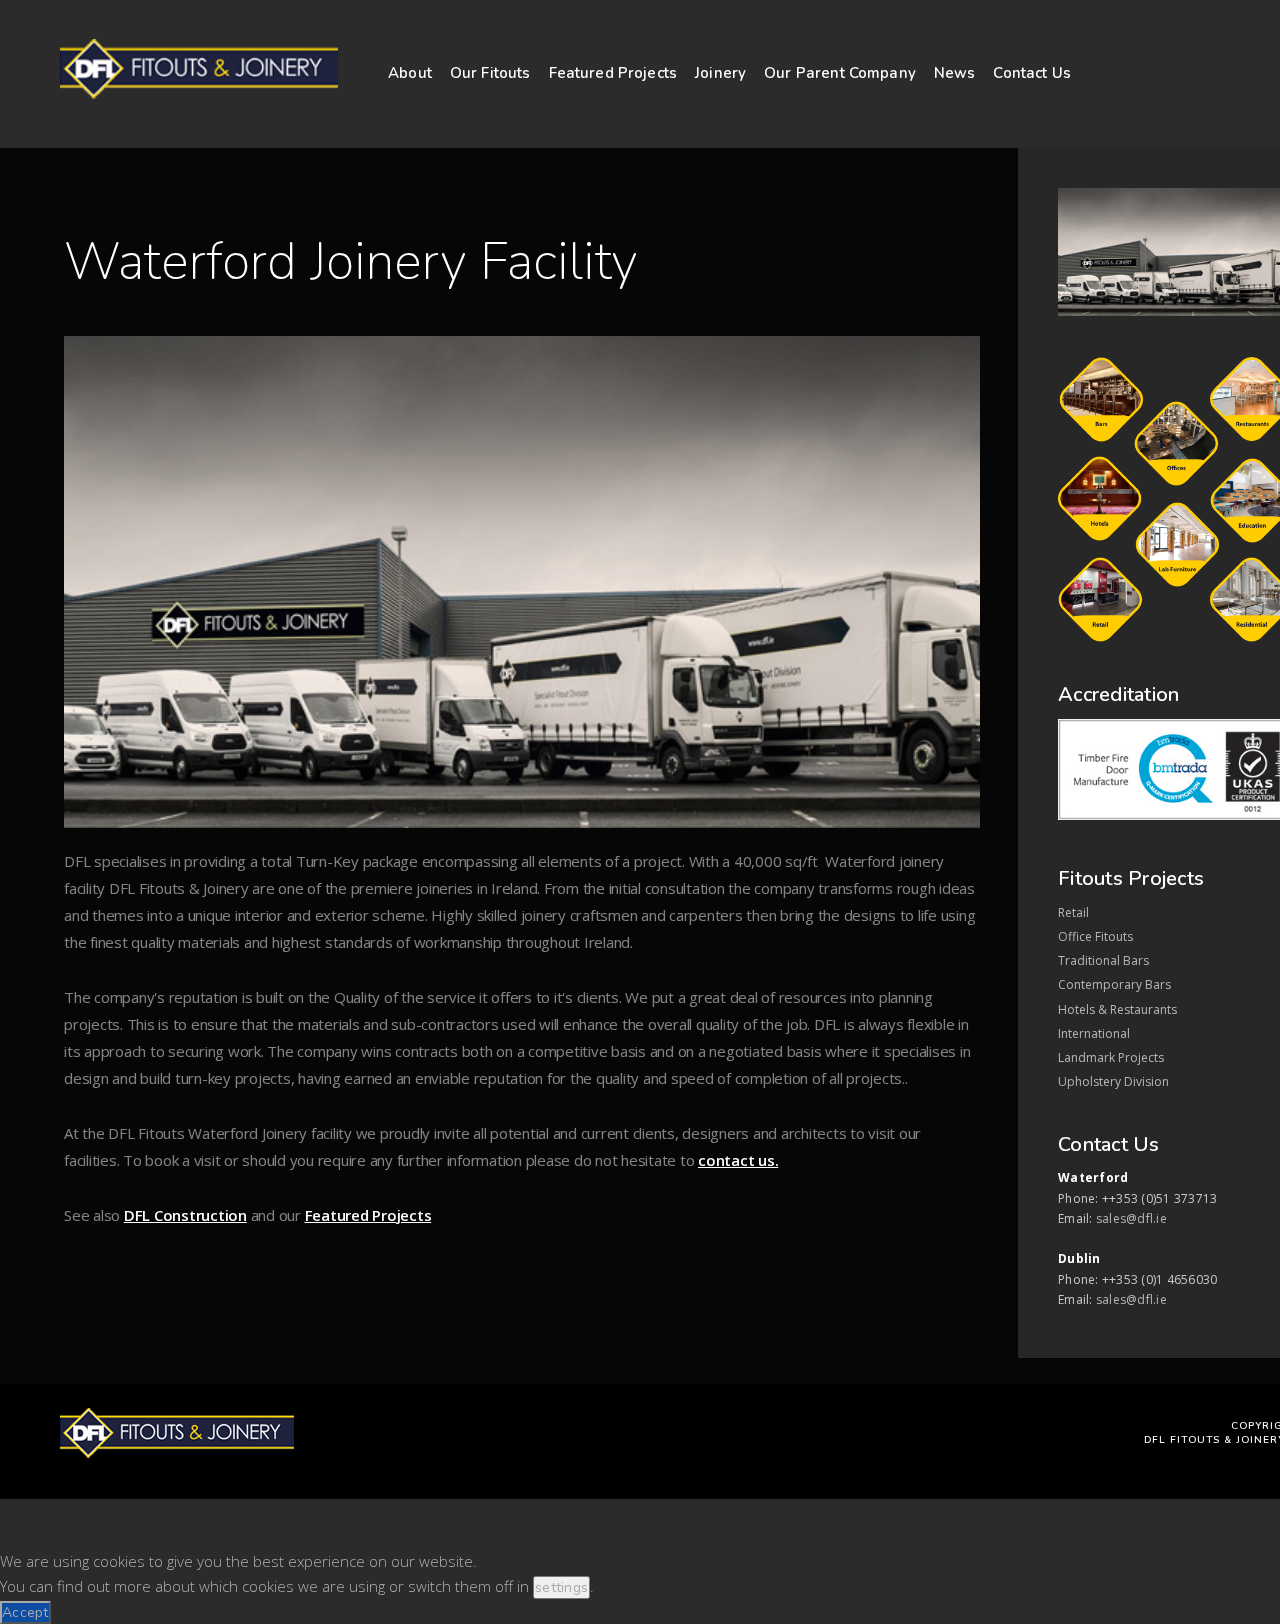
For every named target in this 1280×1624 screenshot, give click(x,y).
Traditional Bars (1103, 960)
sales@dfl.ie (1131, 1218)
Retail (1073, 912)
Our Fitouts (490, 73)
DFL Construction (185, 1215)
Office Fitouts (1095, 936)
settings (561, 1587)
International (1094, 1033)
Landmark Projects (1111, 1057)
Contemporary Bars (1114, 984)
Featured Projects (613, 73)
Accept (25, 1612)
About (410, 73)
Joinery (720, 73)
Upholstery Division (1113, 1081)
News (955, 73)
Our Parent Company (840, 73)
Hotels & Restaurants (1117, 1009)
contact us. (738, 1160)
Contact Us (1032, 73)
